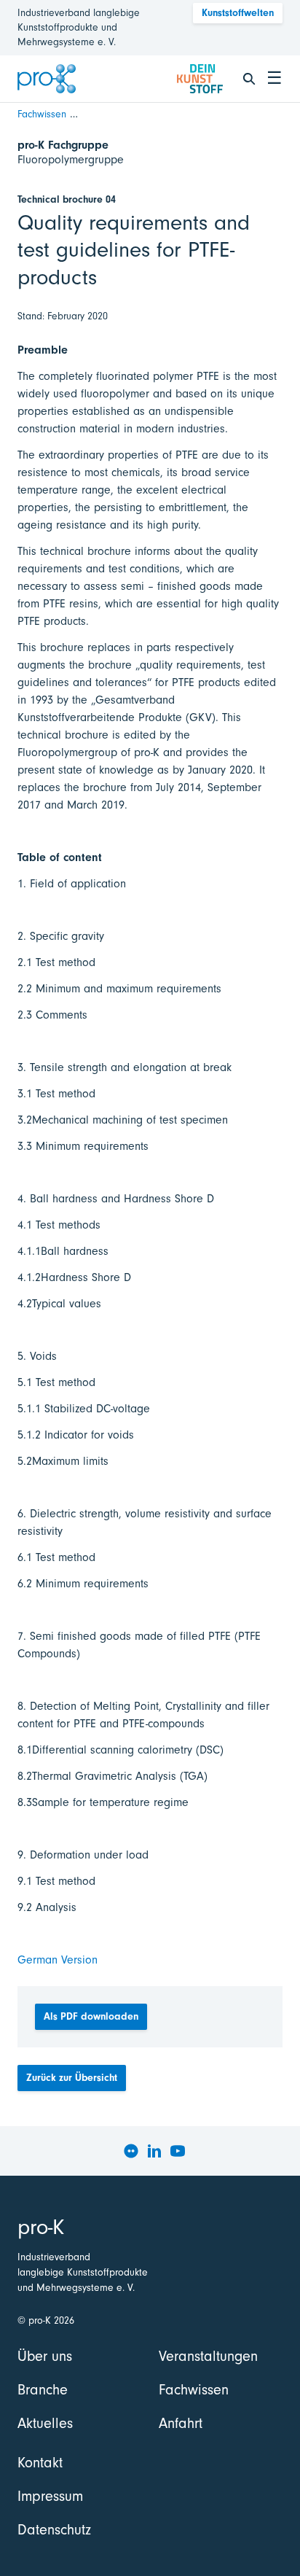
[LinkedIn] (154, 2151)
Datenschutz (54, 2530)
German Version (58, 1960)
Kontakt (40, 2463)
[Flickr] (131, 2151)
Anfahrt (181, 2423)
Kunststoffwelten (238, 13)
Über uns (45, 2356)
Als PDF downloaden (91, 2016)
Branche (43, 2390)
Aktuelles (45, 2423)
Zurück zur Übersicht (72, 2078)
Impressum (50, 2496)
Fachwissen (42, 114)
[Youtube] (178, 2151)
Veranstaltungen (208, 2356)
